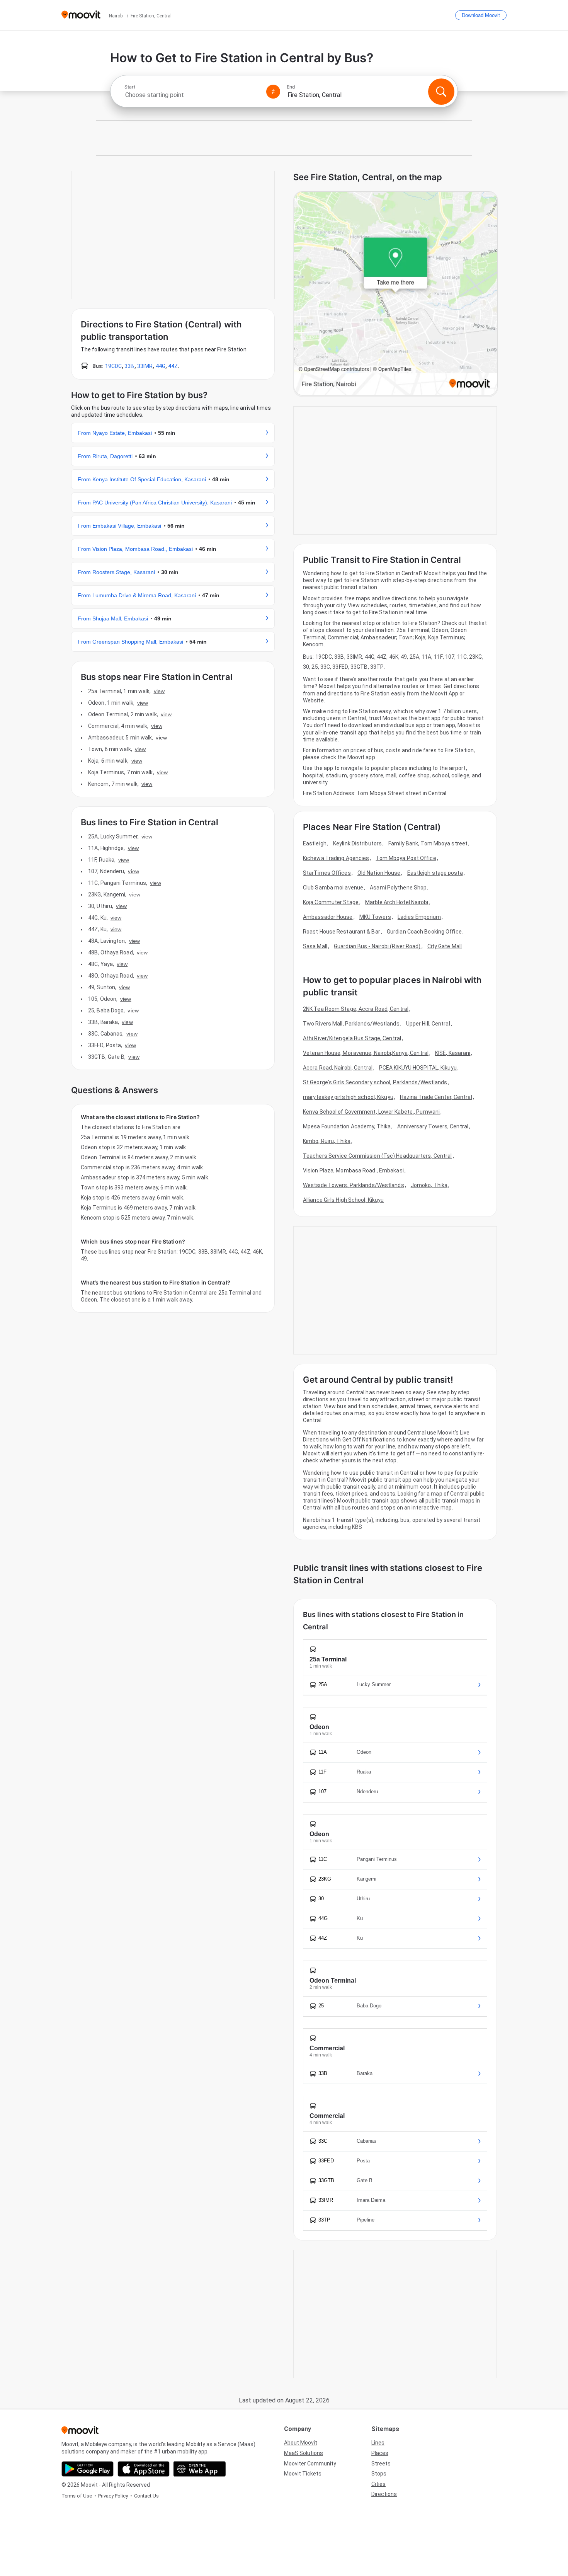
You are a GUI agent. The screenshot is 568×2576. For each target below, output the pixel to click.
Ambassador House (328, 917)
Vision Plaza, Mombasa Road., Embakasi (353, 1170)
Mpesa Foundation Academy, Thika (347, 1126)
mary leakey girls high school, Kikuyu (348, 1097)
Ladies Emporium (419, 917)
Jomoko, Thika (429, 1185)
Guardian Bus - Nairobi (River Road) (377, 946)
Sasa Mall (315, 946)
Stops (379, 2474)
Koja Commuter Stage (331, 902)
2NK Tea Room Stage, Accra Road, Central (356, 1009)
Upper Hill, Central (428, 1024)
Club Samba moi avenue (333, 888)
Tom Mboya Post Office (406, 858)
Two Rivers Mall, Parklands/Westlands (351, 1024)
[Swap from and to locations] (273, 92)
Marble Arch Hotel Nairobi (397, 902)
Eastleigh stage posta (435, 873)
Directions (384, 2494)
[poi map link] (396, 294)
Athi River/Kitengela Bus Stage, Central (352, 1038)
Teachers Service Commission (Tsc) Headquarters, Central (378, 1156)
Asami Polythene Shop (398, 888)
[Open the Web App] (200, 2469)
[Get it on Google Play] (88, 2469)
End (291, 87)
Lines (378, 2443)
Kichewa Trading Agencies (336, 858)
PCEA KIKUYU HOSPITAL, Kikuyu (418, 1068)
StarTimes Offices (327, 873)
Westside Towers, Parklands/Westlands (354, 1185)
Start (130, 87)
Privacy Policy (113, 2496)
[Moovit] (81, 15)
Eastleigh (315, 843)
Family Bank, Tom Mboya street (428, 843)
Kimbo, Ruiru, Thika (327, 1141)
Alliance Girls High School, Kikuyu (343, 1200)
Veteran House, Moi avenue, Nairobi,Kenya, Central (366, 1053)
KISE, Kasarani (453, 1053)
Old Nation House (379, 873)
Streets (381, 2464)
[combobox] (192, 95)
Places (380, 2453)
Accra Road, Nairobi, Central (338, 1068)
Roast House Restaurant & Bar (342, 932)
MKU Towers (375, 917)
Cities (378, 2484)
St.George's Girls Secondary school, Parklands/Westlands (375, 1082)
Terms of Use (77, 2496)
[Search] (441, 92)
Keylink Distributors (357, 843)
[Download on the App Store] (144, 2469)
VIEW (159, 691)
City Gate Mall (445, 946)
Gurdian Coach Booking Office (424, 932)
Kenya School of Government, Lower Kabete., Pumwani (371, 1112)
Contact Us (146, 2496)
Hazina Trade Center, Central (436, 1097)
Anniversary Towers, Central (433, 1126)
